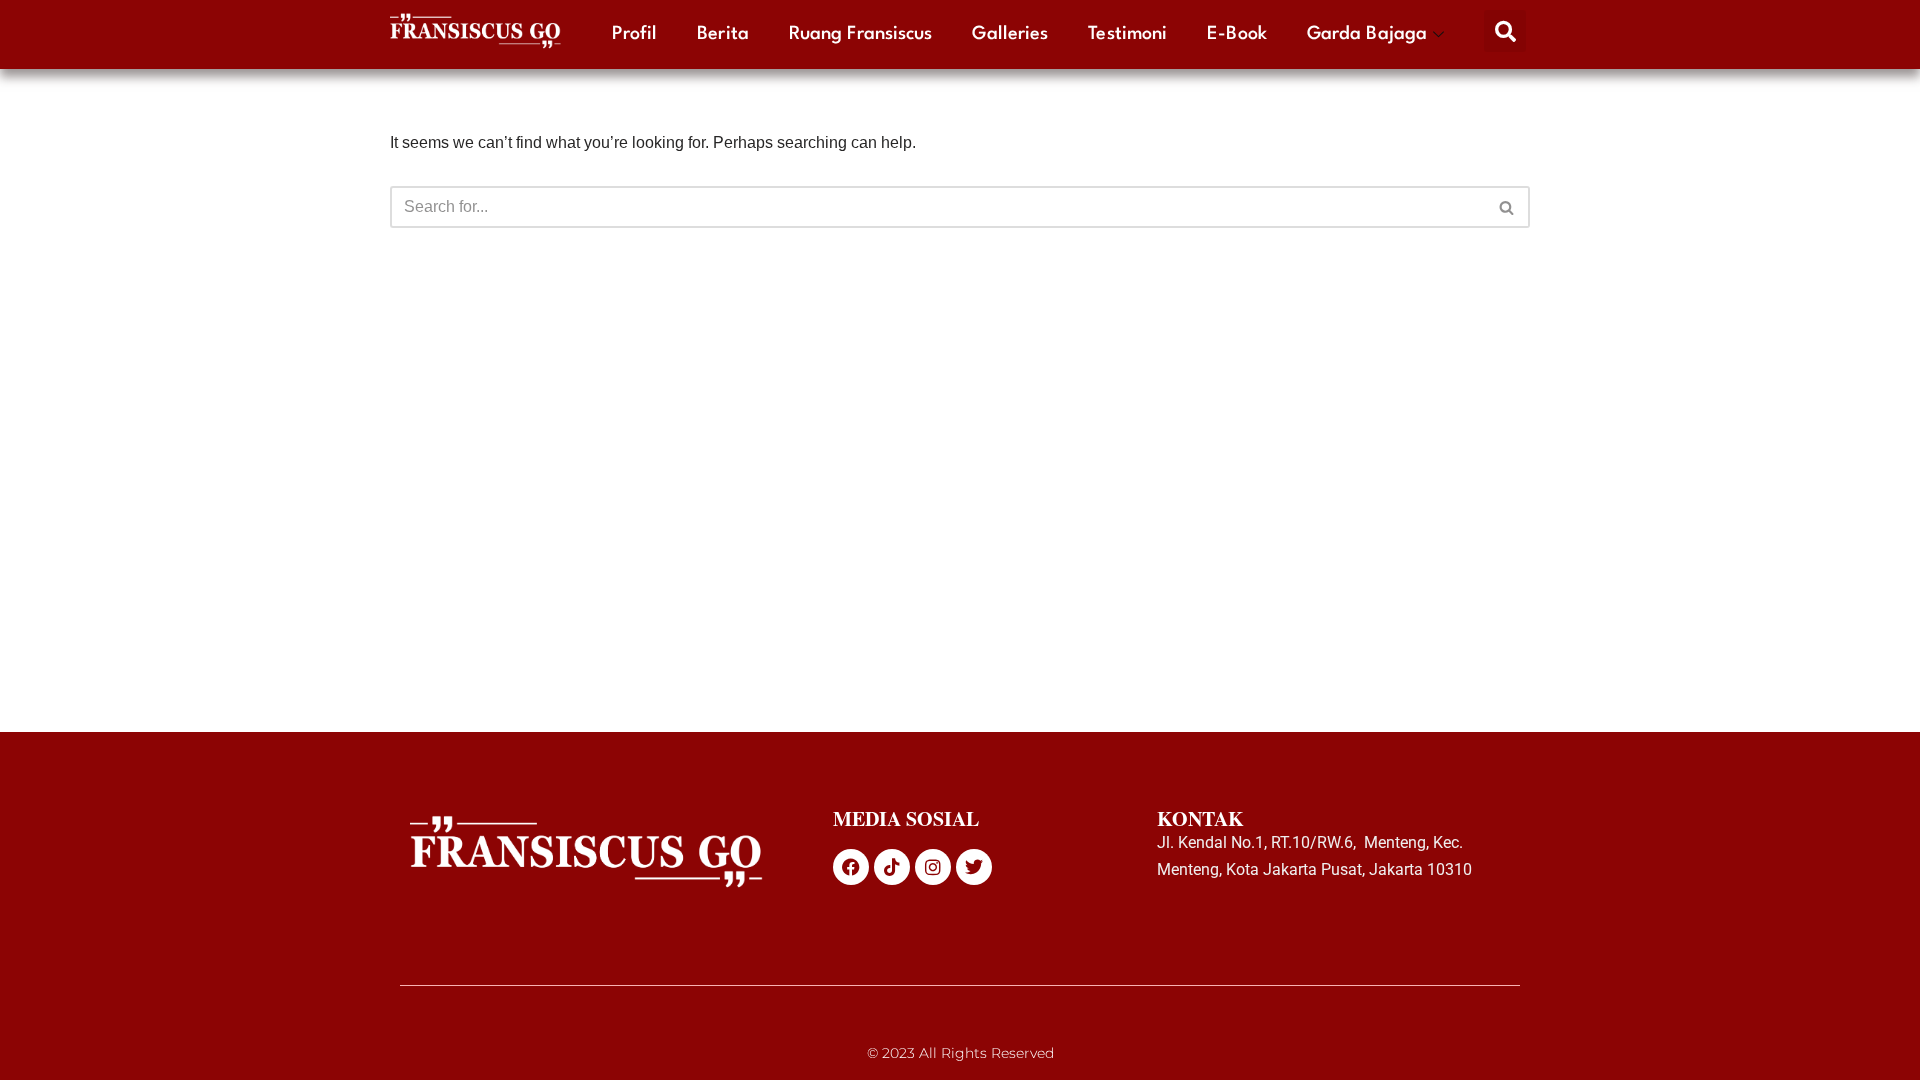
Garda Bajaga (1367, 34)
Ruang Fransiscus (861, 34)
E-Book (1237, 34)
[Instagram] (933, 867)
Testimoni (1127, 34)
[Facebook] (851, 867)
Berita (723, 34)
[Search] (1507, 207)
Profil (635, 34)
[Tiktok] (892, 867)
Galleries (1010, 34)
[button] (1505, 31)
